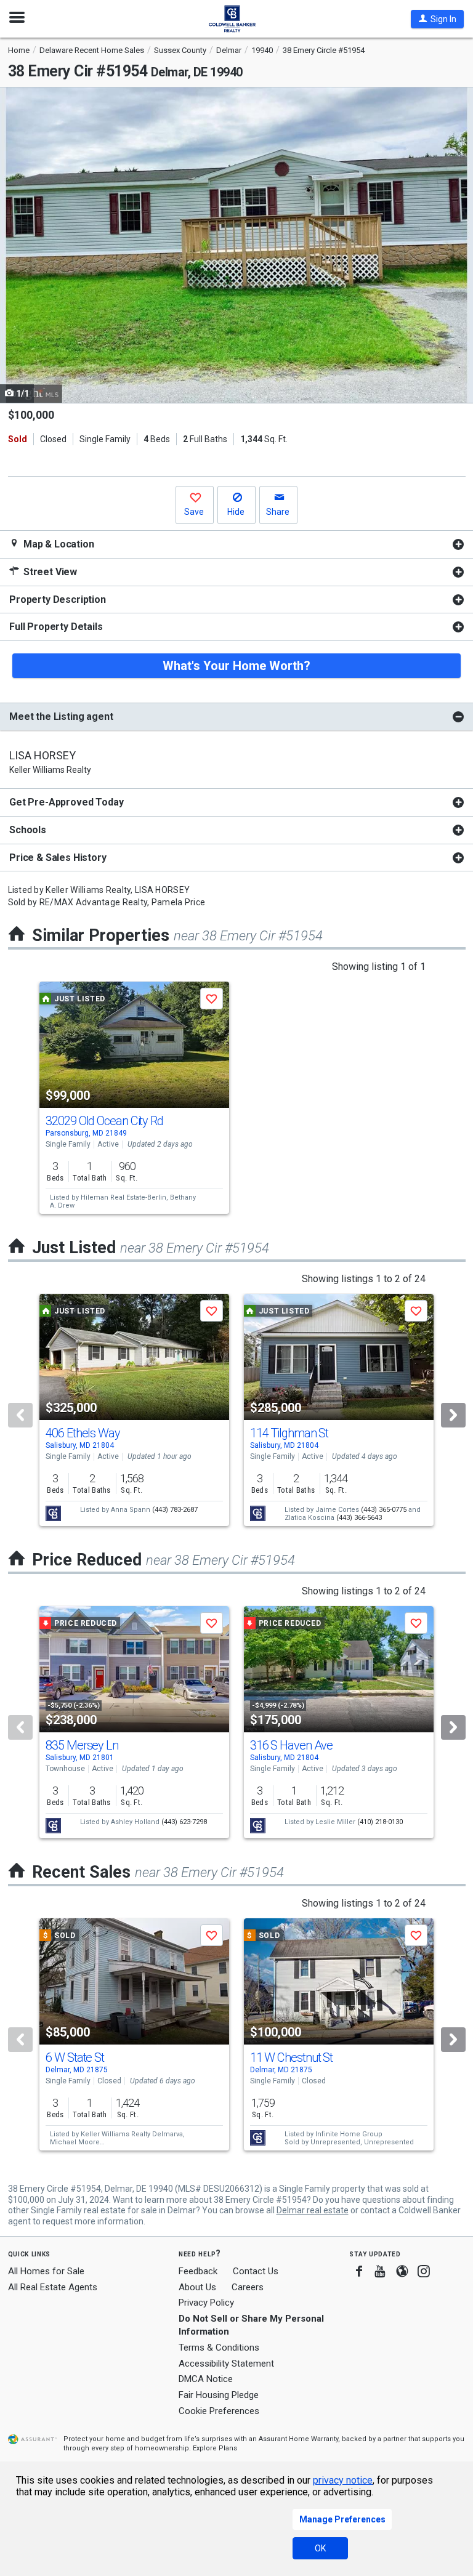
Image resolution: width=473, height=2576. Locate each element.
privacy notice (343, 2480)
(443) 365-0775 (384, 1510)
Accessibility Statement (226, 2364)
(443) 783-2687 (175, 1510)
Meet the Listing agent (61, 717)
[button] (437, 19)
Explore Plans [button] (215, 2448)
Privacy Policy (206, 2303)
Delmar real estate (313, 2210)
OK (320, 2548)
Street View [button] (49, 572)
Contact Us (256, 2271)
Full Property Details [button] (56, 627)
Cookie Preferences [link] (219, 2411)
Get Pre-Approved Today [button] (66, 802)
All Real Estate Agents (53, 2287)
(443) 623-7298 (184, 1822)
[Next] (453, 1415)
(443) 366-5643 (359, 1518)
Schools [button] (28, 830)
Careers (248, 2287)
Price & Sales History (58, 858)
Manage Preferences (342, 2519)
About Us (197, 2287)
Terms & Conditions (219, 2348)
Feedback (198, 2271)
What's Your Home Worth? (236, 666)
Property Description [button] (58, 600)
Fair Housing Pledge (219, 2395)
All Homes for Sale (46, 2271)
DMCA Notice (206, 2379)
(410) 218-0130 (380, 1822)
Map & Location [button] (58, 544)
